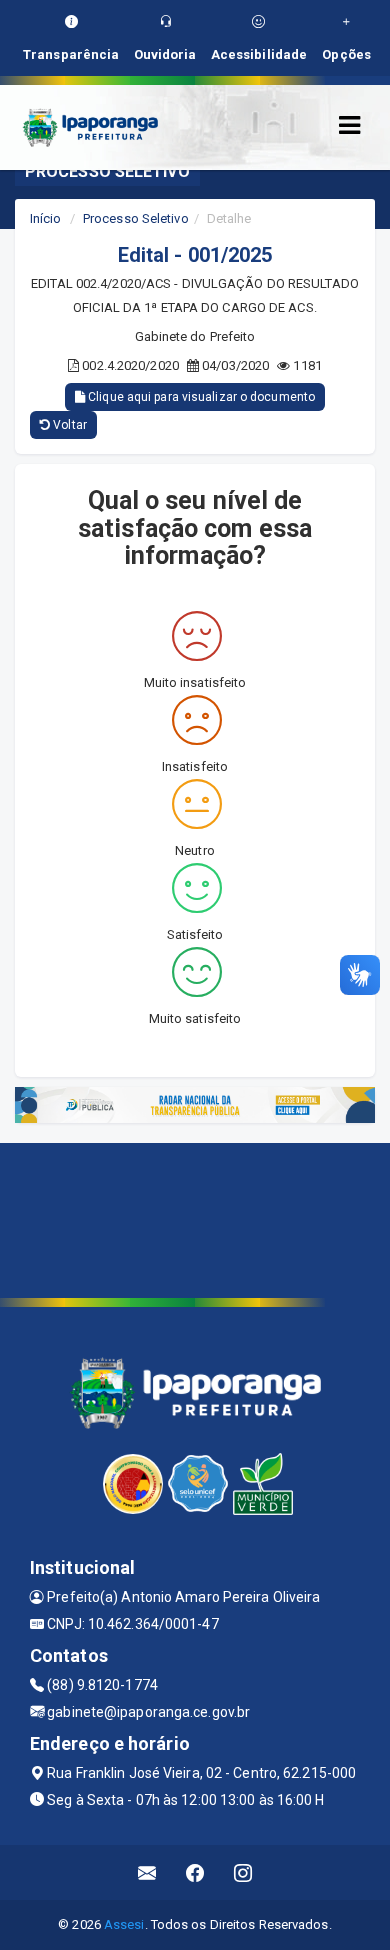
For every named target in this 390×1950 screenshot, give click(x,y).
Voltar (68, 425)
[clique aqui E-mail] (147, 1872)
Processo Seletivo (136, 218)
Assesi (124, 1924)
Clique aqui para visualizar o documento (200, 397)
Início (46, 218)
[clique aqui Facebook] (195, 1872)
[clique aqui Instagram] (243, 1872)
